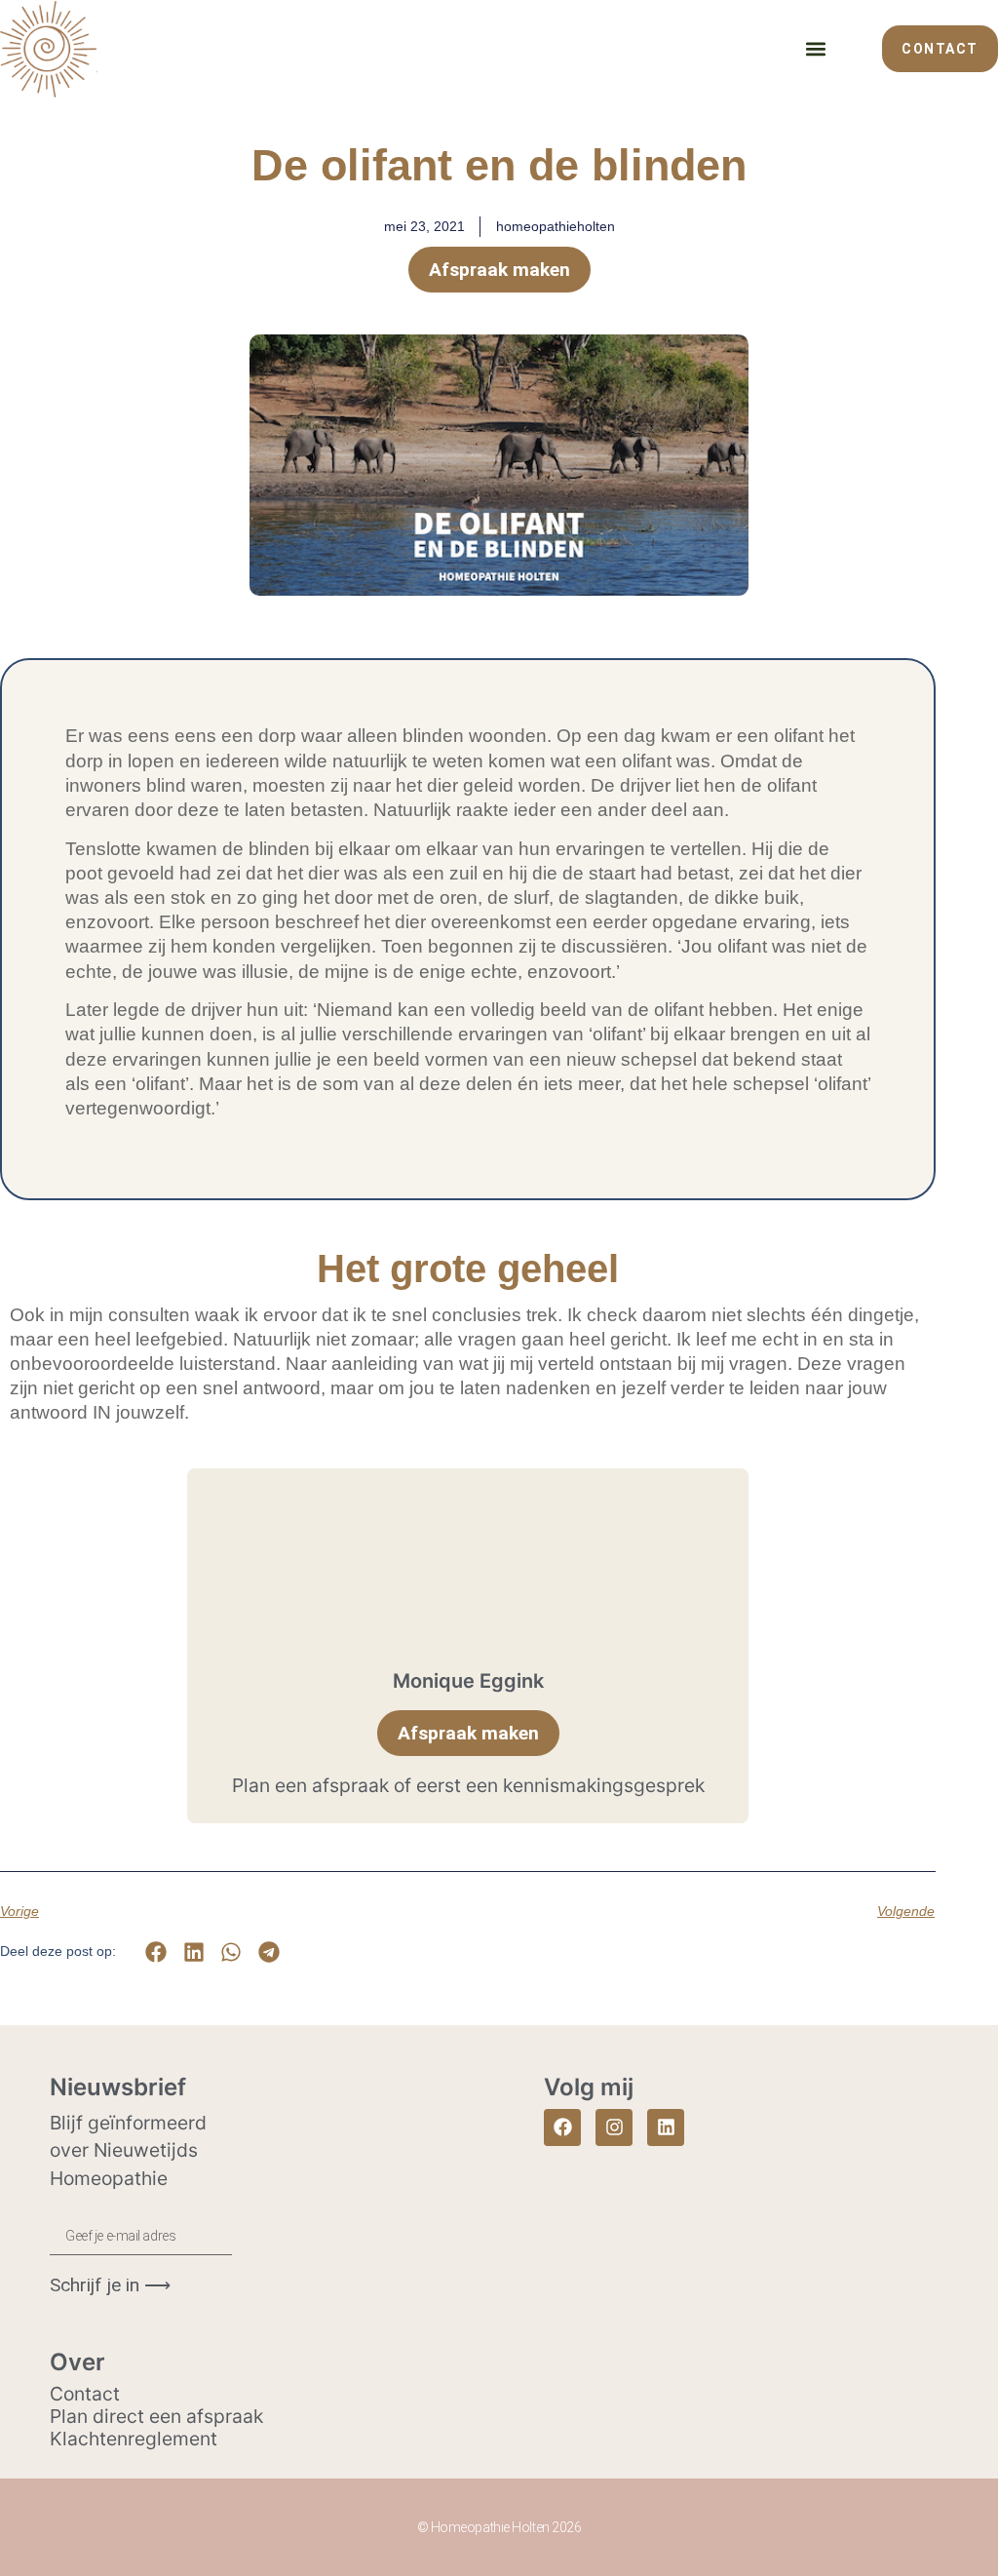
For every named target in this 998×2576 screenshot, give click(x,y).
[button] (815, 48)
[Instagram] (614, 2127)
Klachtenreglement (134, 2439)
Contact (85, 2394)
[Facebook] (562, 2127)
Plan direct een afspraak (156, 2416)
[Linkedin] (666, 2127)
